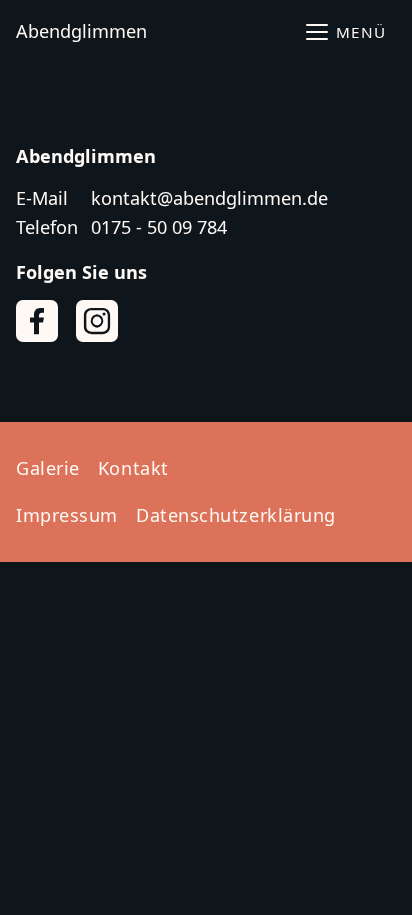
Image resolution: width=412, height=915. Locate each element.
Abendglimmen (81, 31)
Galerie (48, 468)
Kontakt (133, 468)
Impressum (67, 515)
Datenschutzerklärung (236, 515)
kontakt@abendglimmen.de (209, 198)
